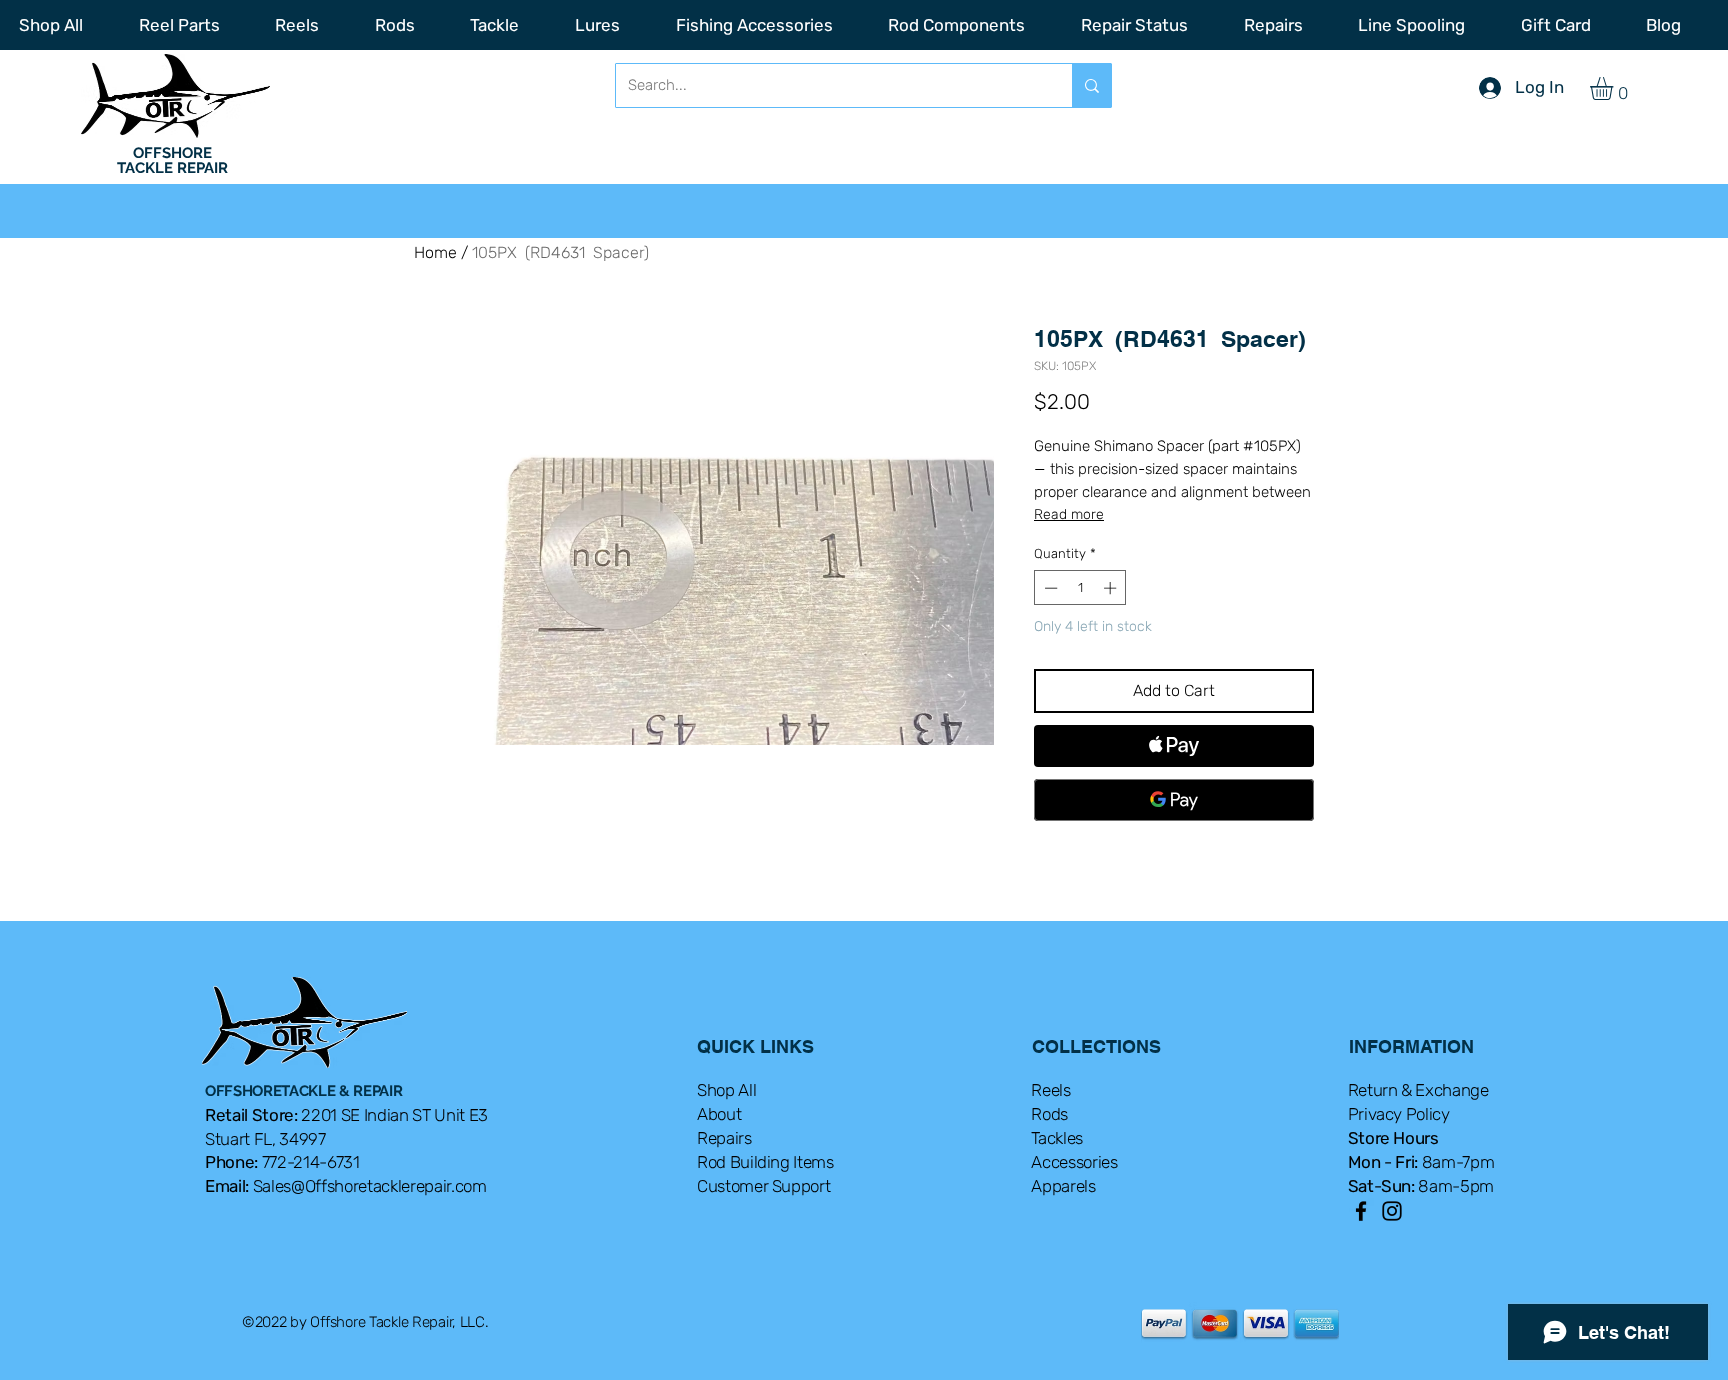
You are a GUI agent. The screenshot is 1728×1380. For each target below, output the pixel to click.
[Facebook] (1361, 1211)
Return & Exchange (1418, 1090)
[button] (1615, 88)
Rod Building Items (765, 1162)
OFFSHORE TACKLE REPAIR (172, 160)
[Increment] (1112, 588)
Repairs (724, 1138)
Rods (1049, 1114)
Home (435, 252)
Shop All (726, 1090)
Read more (1069, 514)
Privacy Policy (1399, 1114)
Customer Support (764, 1186)
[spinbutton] (1080, 588)
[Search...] (1091, 85)
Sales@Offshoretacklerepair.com (370, 1186)
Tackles (1057, 1138)
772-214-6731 (311, 1162)
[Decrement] (1049, 588)
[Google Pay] (1174, 800)
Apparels (1063, 1186)
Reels (1050, 1090)
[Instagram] (1392, 1211)
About (719, 1114)
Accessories (1074, 1162)
